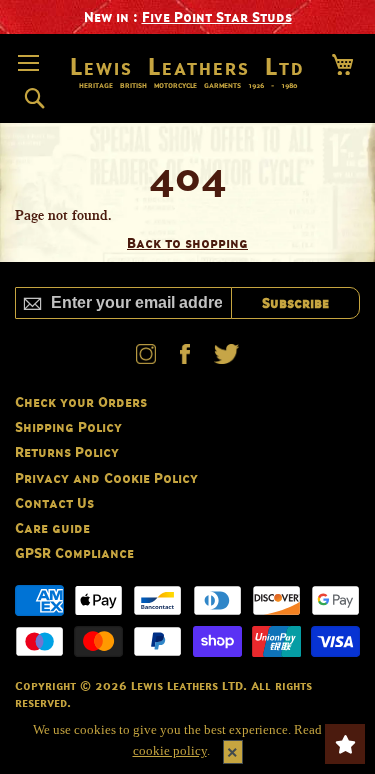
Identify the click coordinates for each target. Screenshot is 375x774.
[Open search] (34, 99)
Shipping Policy (68, 426)
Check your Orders (81, 401)
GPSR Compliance (74, 552)
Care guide (52, 527)
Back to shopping (187, 242)
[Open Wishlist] (345, 744)
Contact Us (54, 502)
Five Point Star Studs (217, 16)
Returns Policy (67, 451)
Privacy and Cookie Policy (106, 477)
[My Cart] (342, 64)
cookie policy (170, 750)
